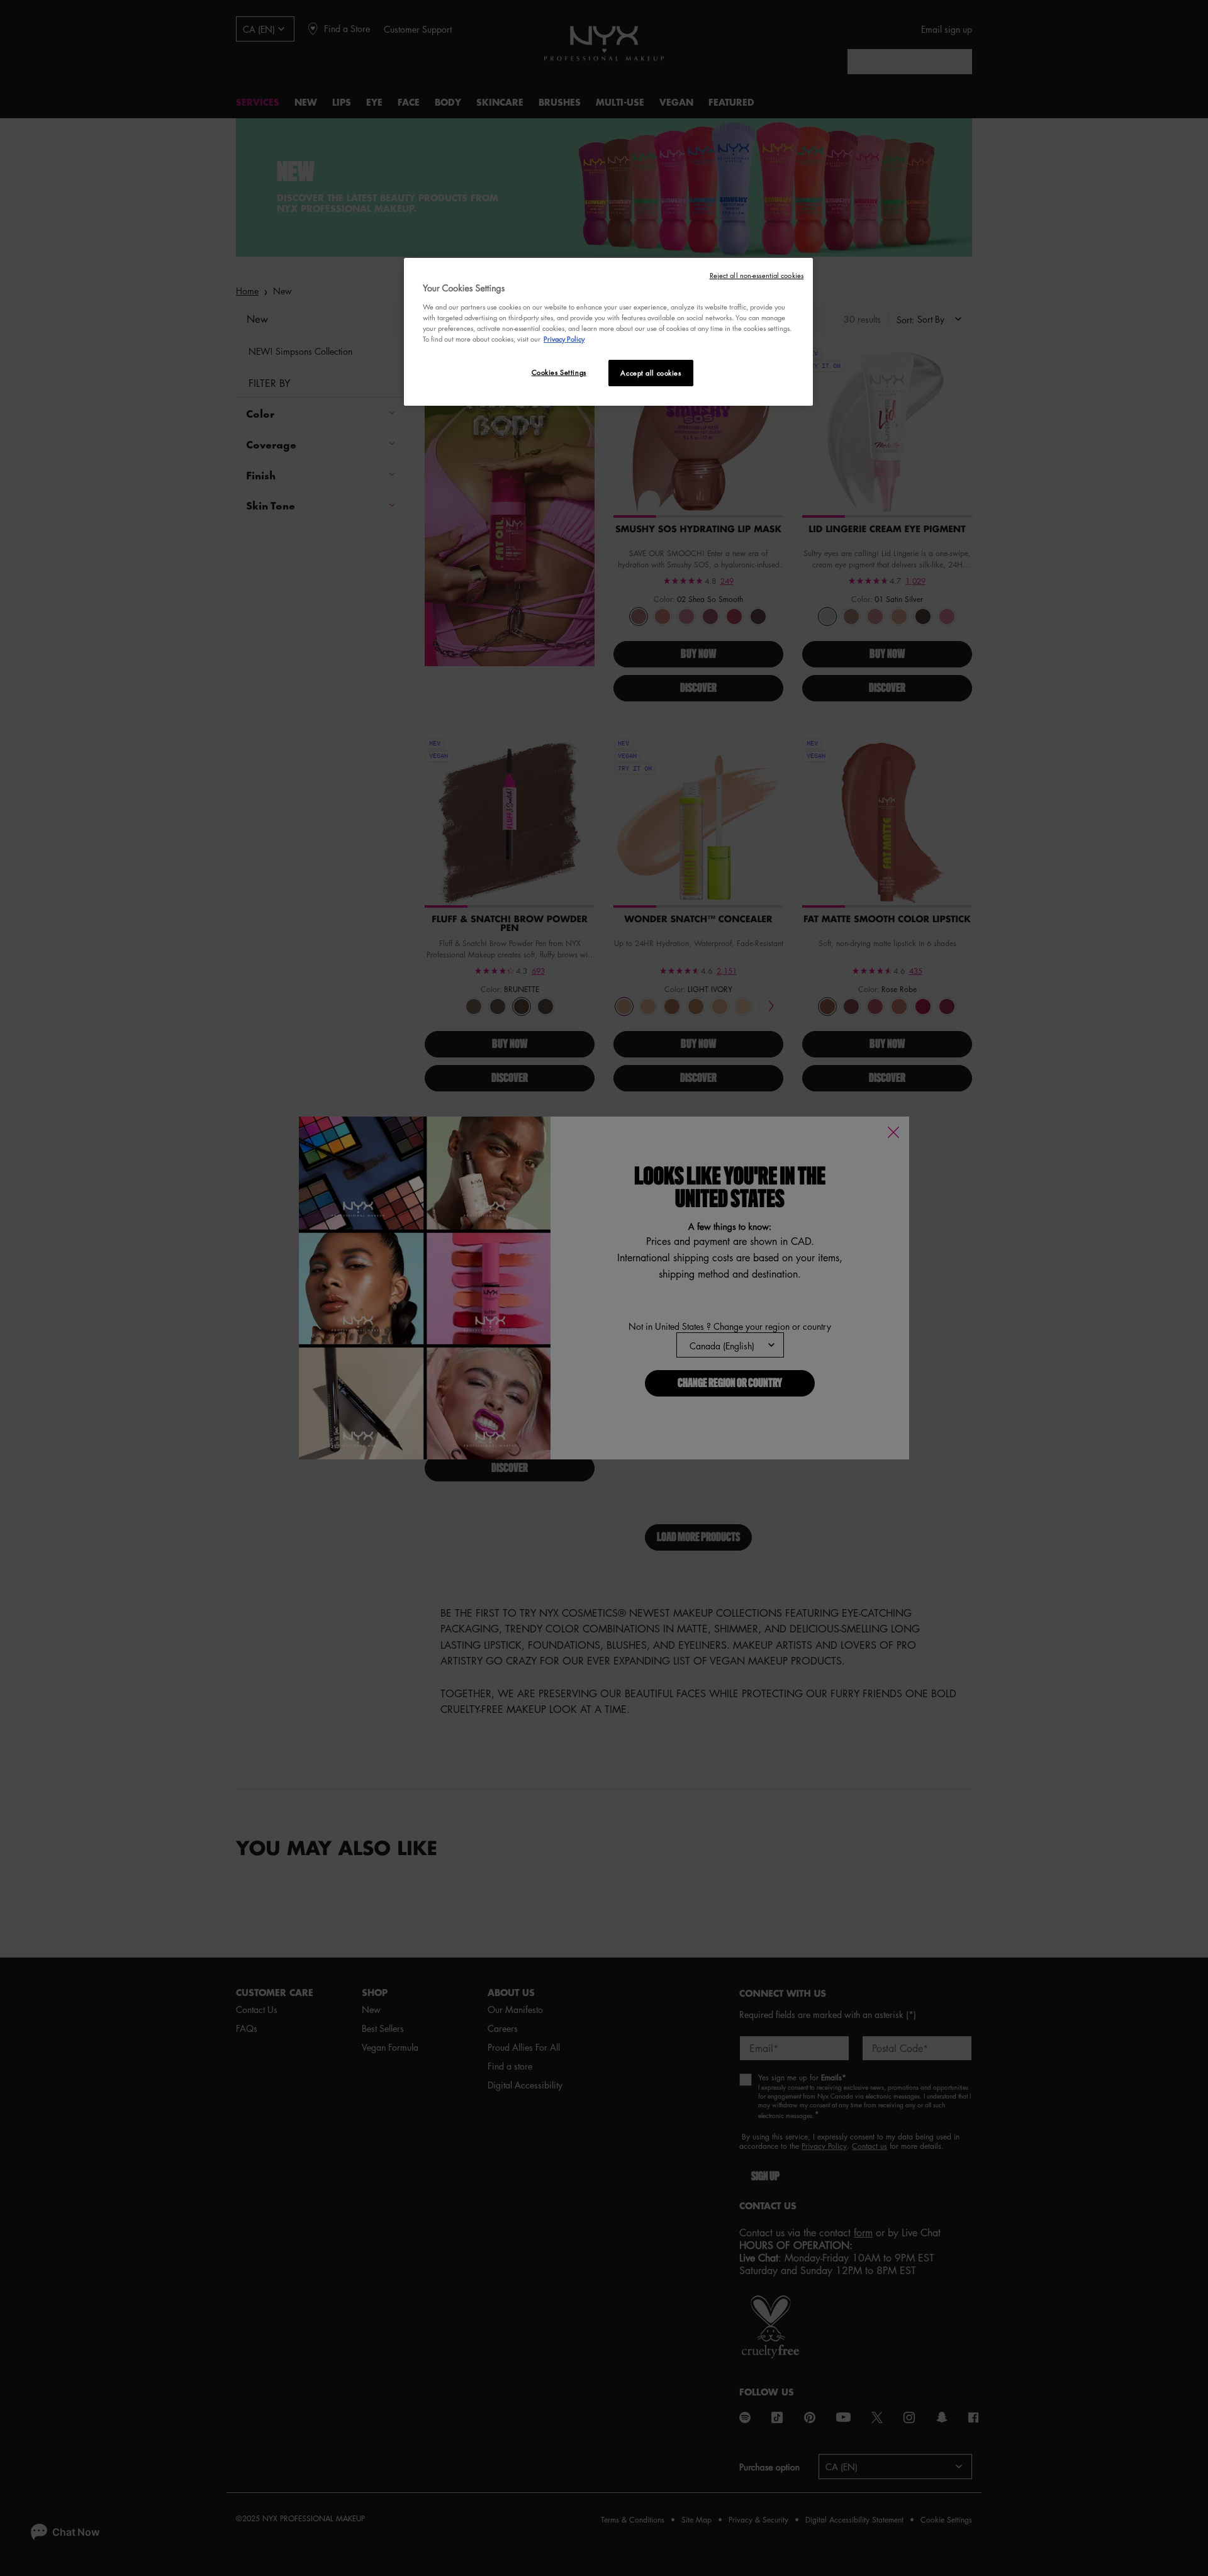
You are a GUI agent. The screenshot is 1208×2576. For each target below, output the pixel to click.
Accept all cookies (651, 373)
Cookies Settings (559, 372)
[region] (608, 332)
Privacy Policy (564, 339)
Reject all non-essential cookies (757, 275)
